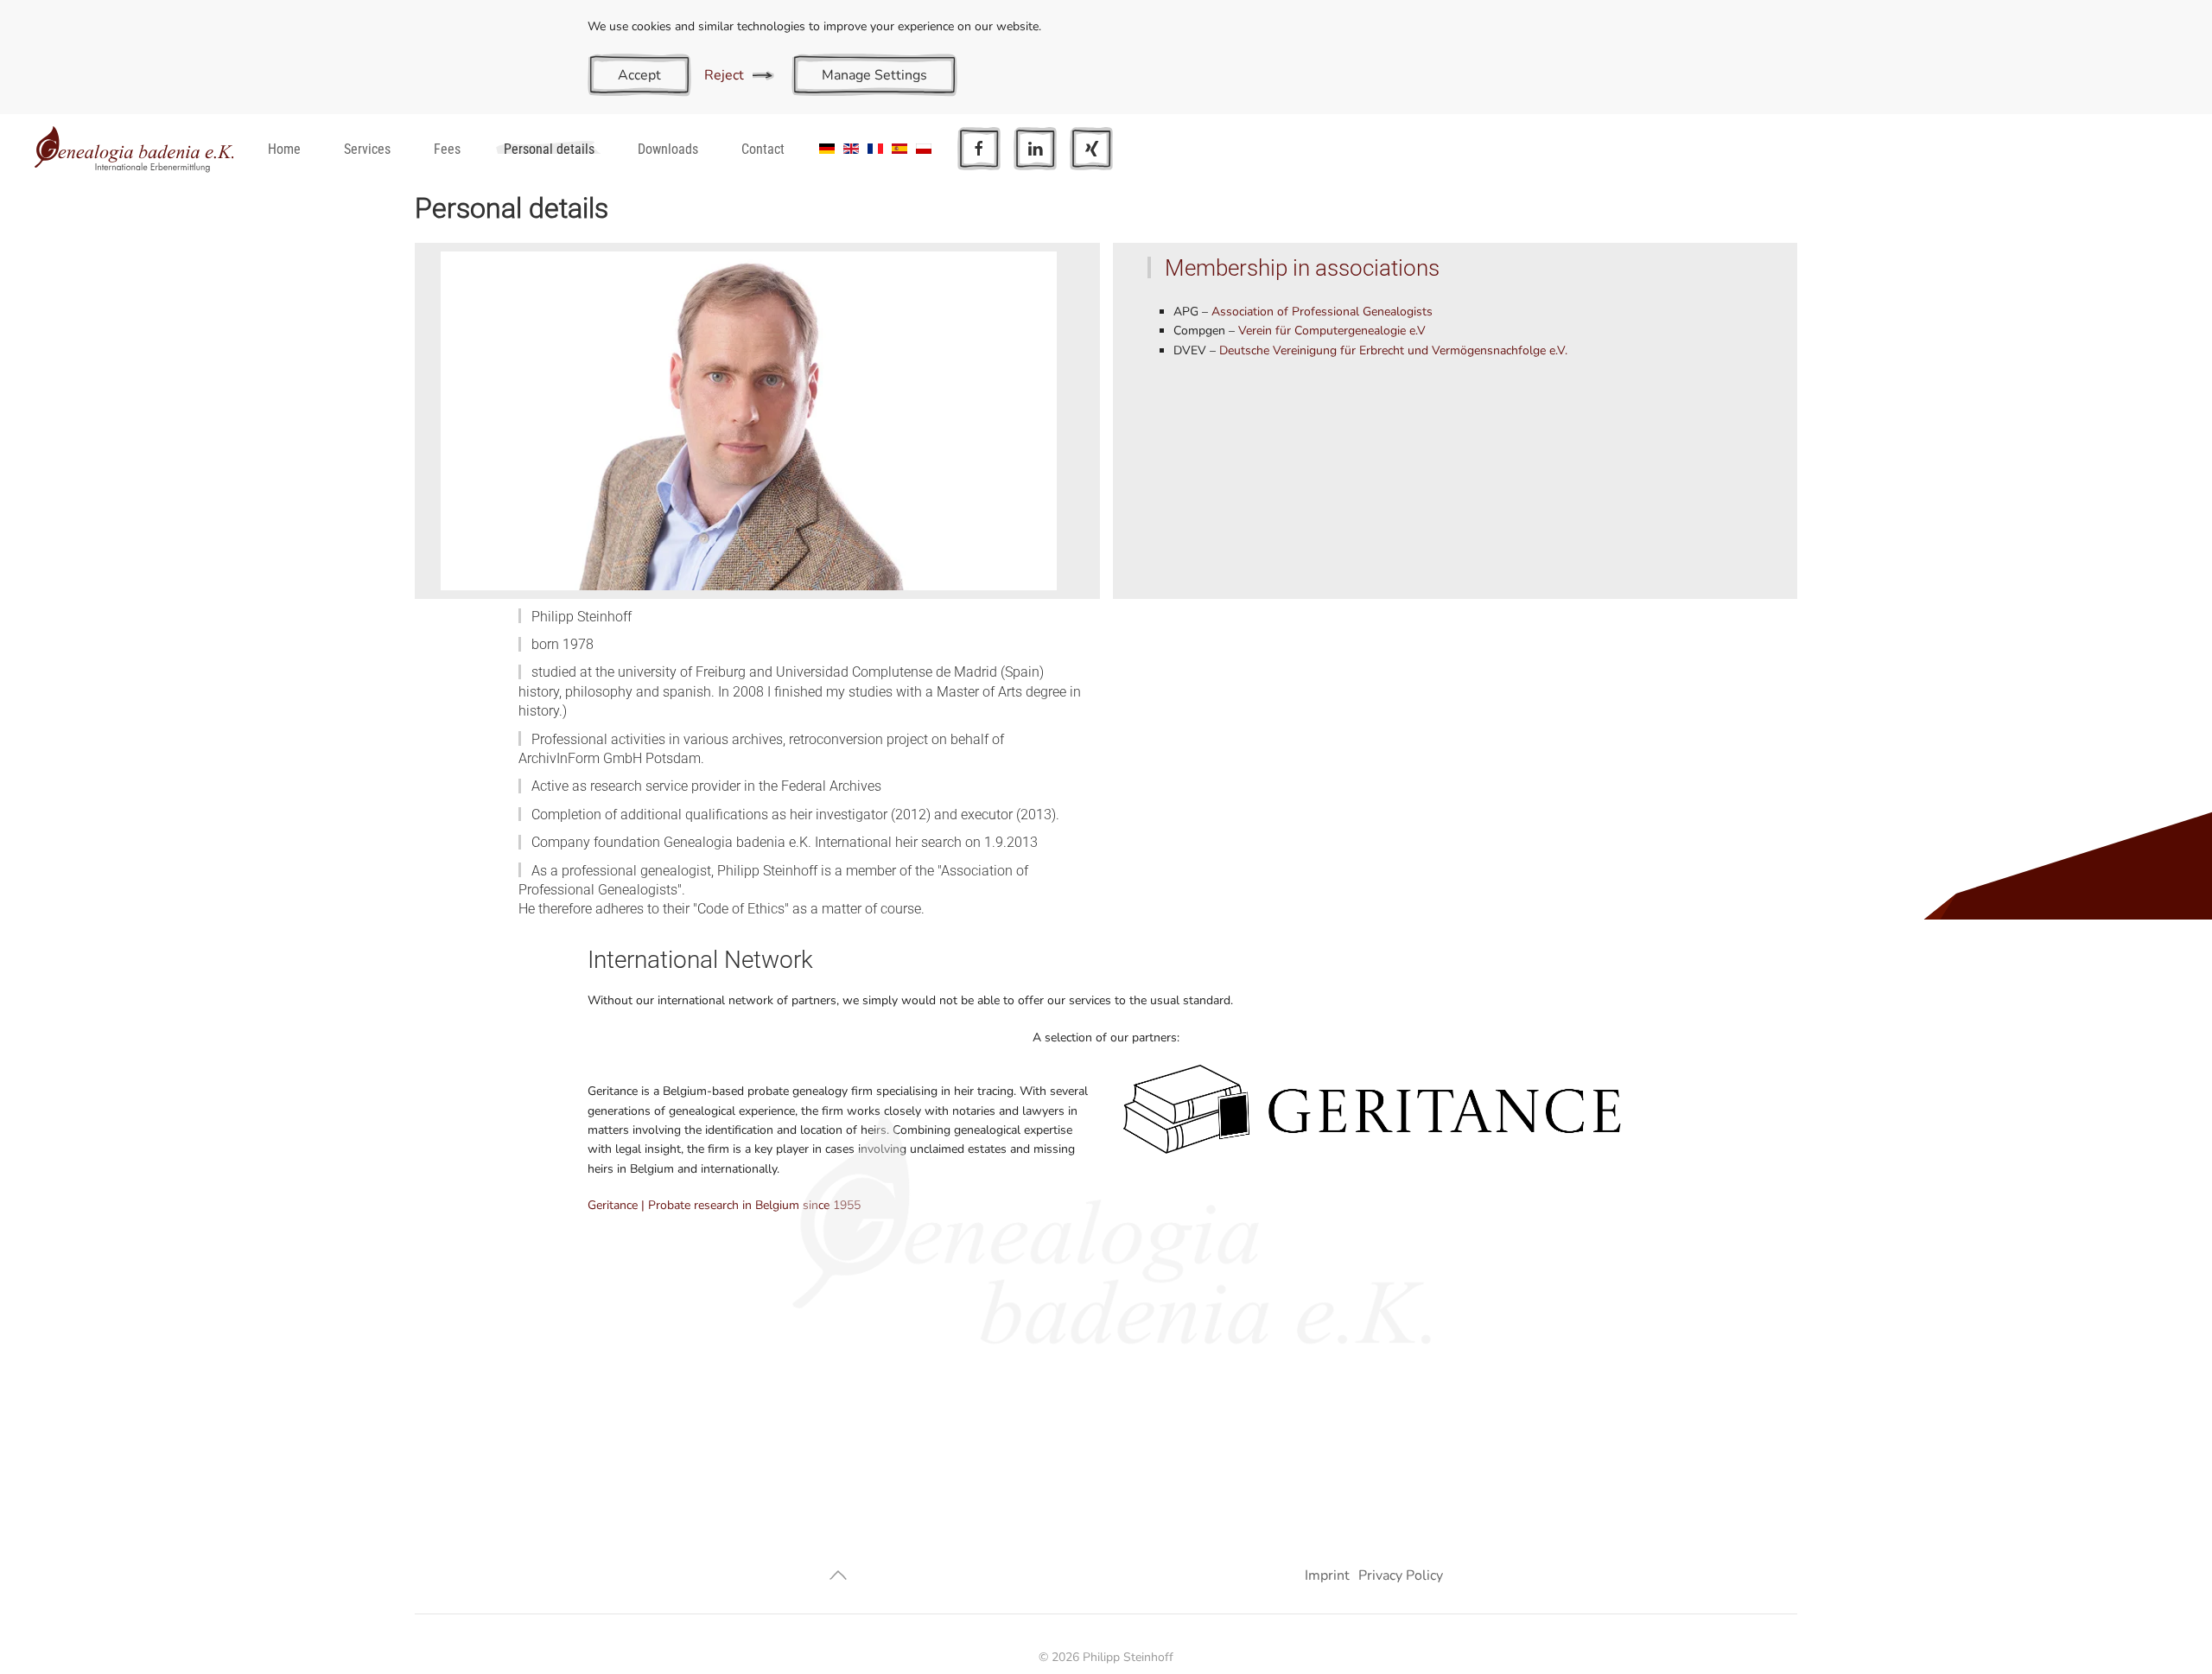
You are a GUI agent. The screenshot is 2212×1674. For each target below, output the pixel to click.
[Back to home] (134, 149)
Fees (447, 149)
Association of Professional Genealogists (1322, 312)
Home (284, 149)
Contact (763, 149)
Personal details (549, 149)
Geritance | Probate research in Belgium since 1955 (724, 1205)
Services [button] (367, 149)
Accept (639, 75)
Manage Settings (874, 75)
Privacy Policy (1401, 1575)
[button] (838, 1575)
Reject (724, 75)
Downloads (668, 149)
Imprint (1327, 1575)
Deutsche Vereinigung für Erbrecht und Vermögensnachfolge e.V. (1393, 350)
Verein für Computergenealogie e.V (1332, 331)
